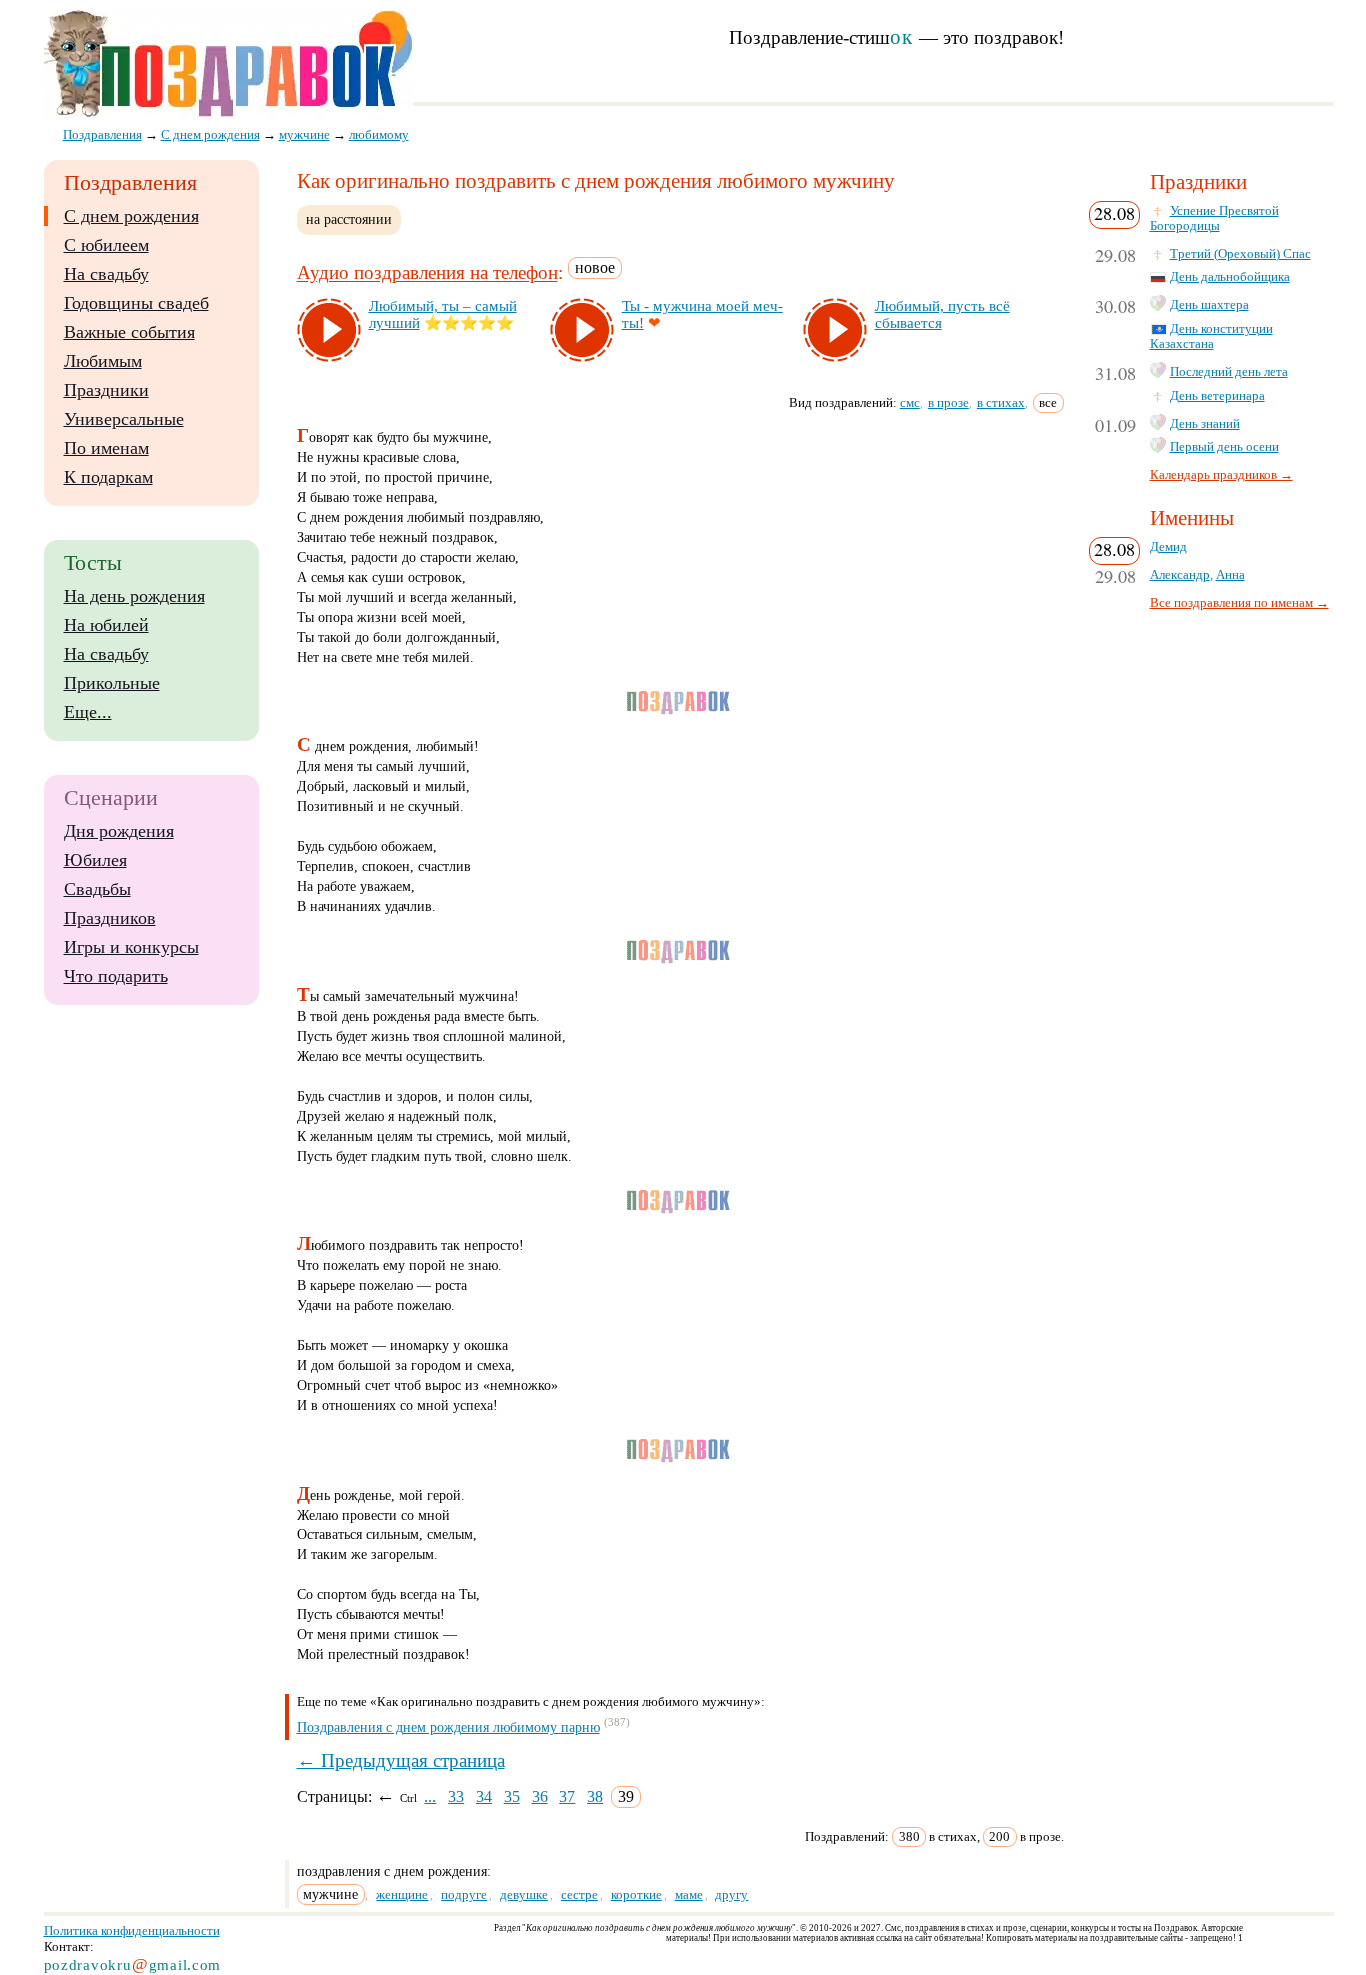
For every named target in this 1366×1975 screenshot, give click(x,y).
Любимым (103, 361)
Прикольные (112, 683)
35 (512, 1796)
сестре (579, 1894)
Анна (1230, 575)
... (430, 1796)
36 (540, 1796)
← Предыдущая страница (401, 1760)
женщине (402, 1894)
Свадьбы (97, 889)
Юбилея (95, 860)
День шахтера (1209, 305)
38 (595, 1796)
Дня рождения (119, 831)
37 (567, 1796)
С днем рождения (131, 216)
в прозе (948, 402)
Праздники (106, 390)
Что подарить (116, 976)
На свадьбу (106, 274)
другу (731, 1894)
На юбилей (106, 625)
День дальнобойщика (1230, 277)
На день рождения (134, 596)
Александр (1180, 575)
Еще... (88, 712)
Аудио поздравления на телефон (427, 273)
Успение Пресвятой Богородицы (1214, 218)
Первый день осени (1224, 447)
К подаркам (108, 477)
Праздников (110, 918)
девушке (524, 1894)
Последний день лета (1229, 372)
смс (910, 402)
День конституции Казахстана (1211, 336)
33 (456, 1796)
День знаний (1205, 424)
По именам (106, 448)
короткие (636, 1894)
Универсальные (124, 419)
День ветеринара (1217, 396)
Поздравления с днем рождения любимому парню (448, 1727)
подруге (464, 1894)
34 (484, 1796)
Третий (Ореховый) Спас (1240, 254)
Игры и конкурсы (131, 947)
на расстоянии (349, 219)
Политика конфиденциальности (132, 1930)
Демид (1168, 547)
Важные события (129, 332)
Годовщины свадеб (136, 303)
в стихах (1001, 402)
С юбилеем (106, 245)
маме (689, 1894)
